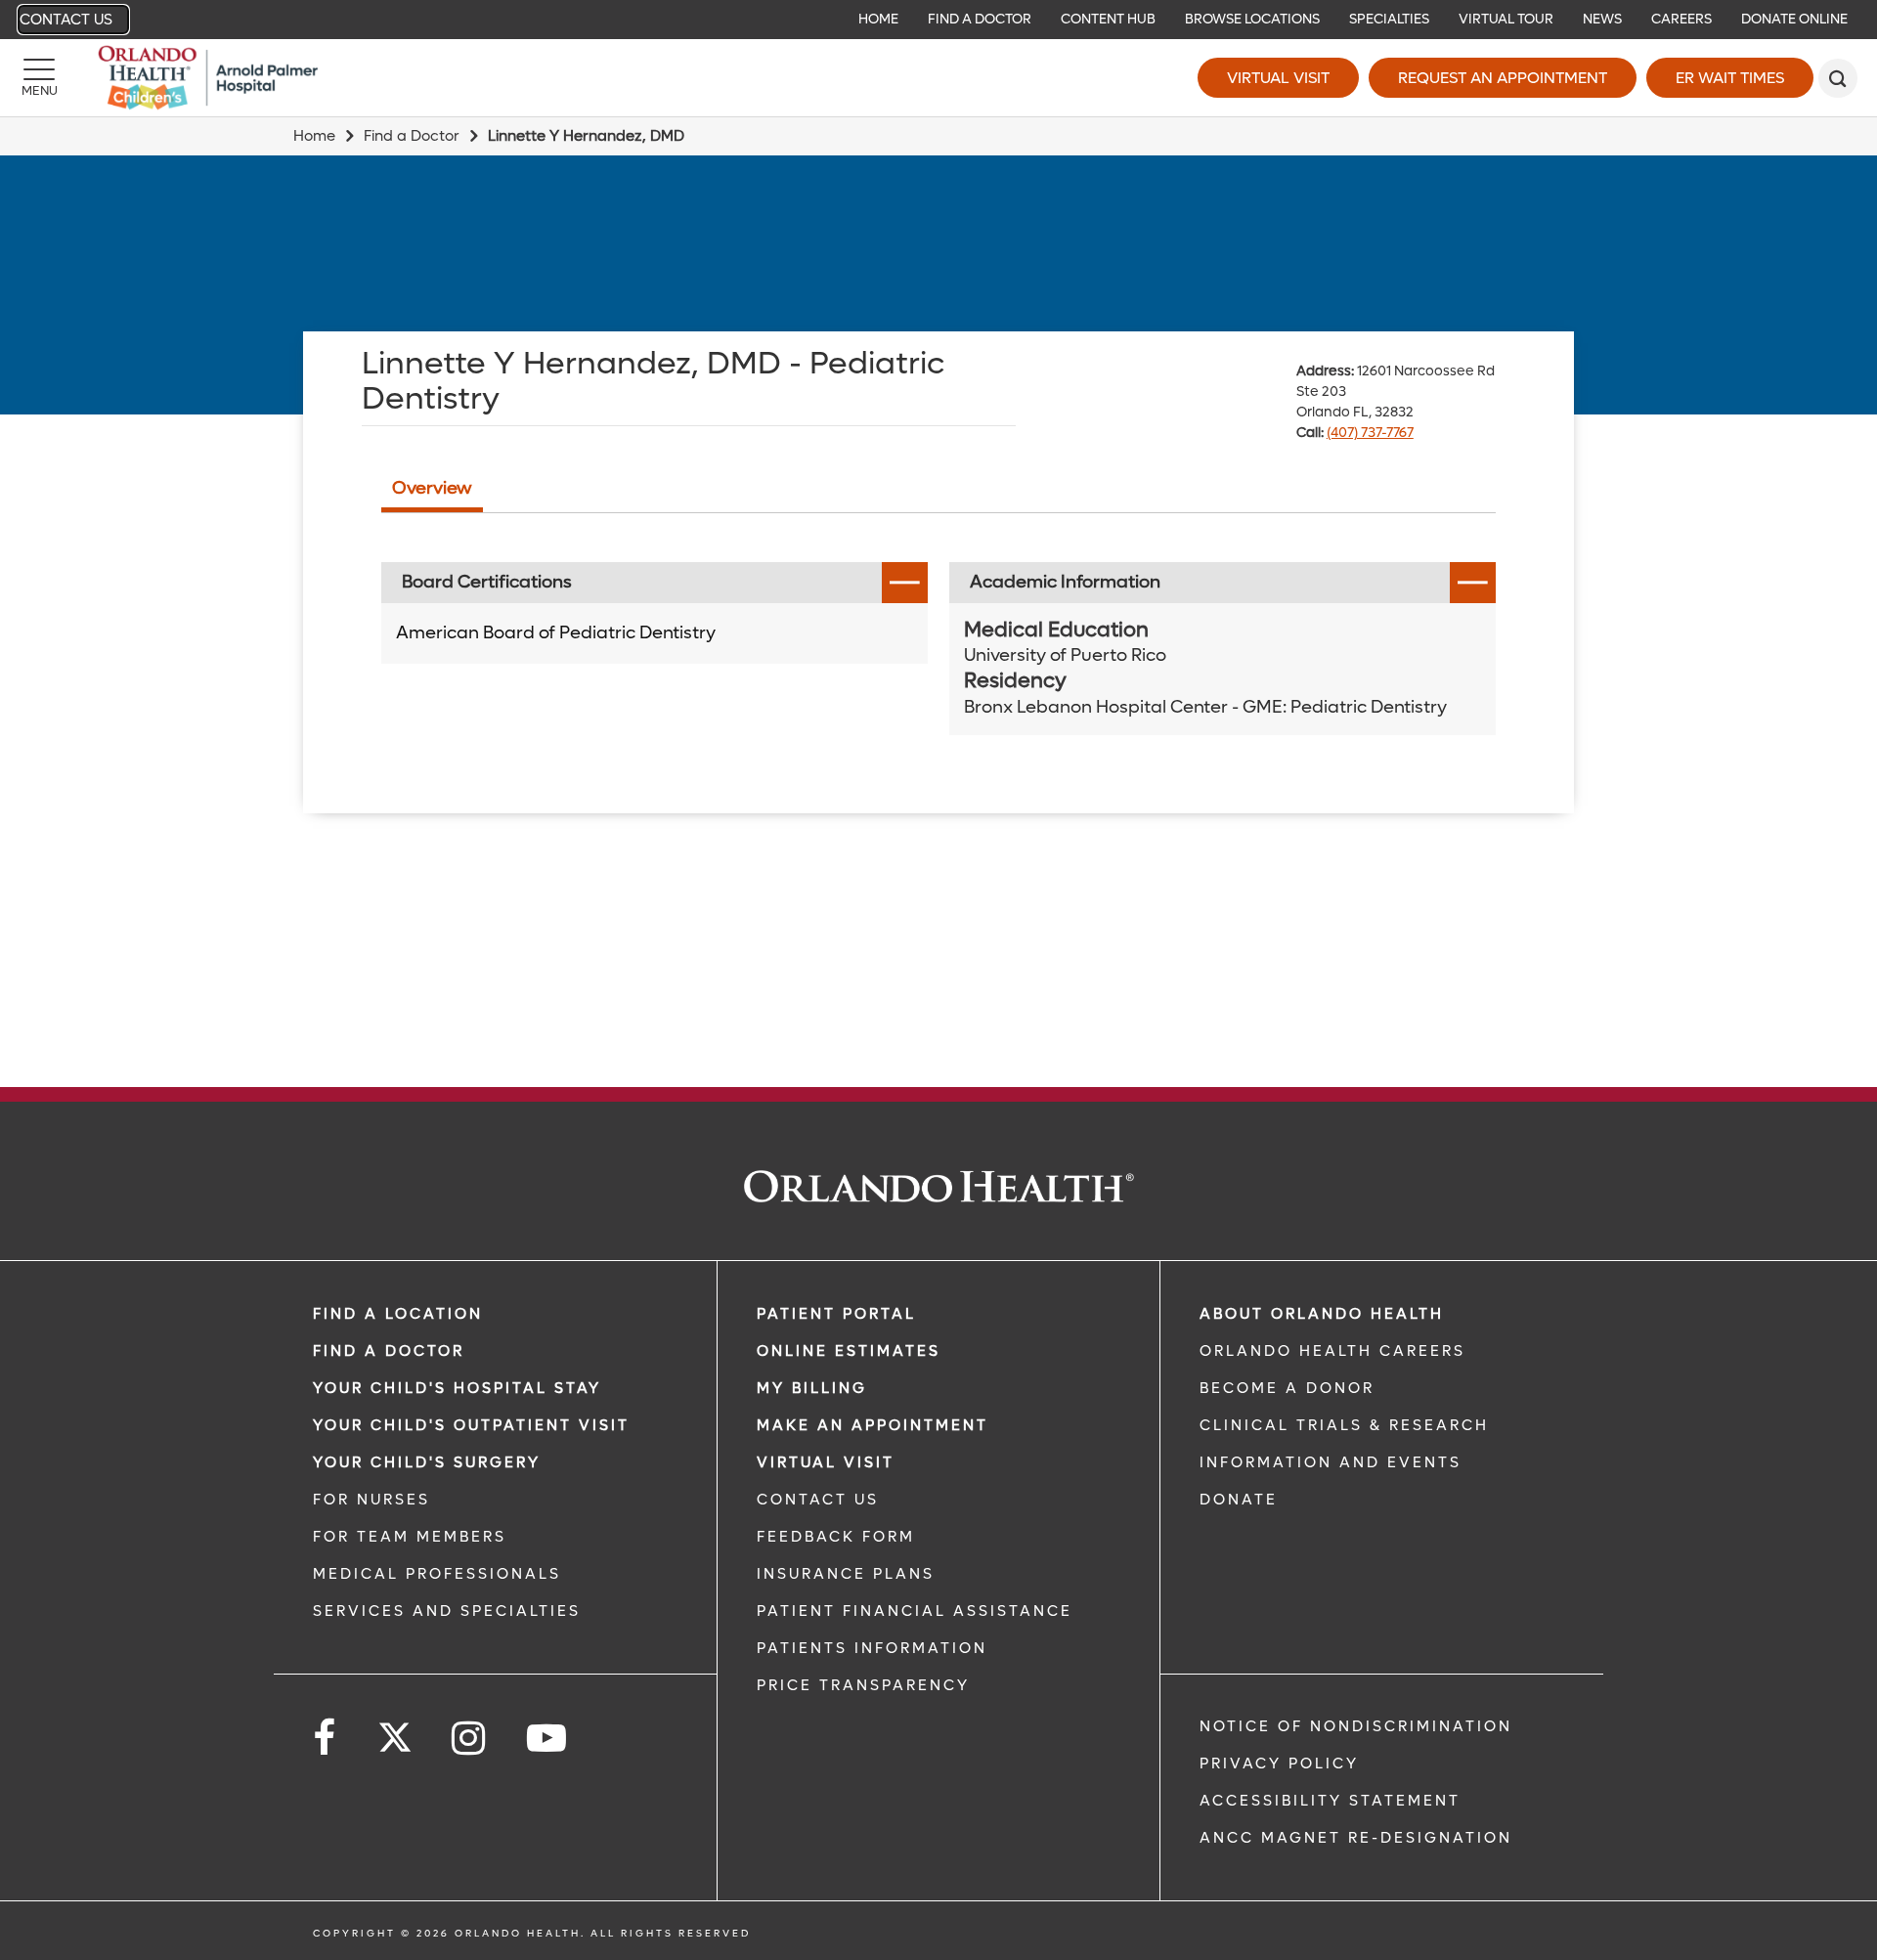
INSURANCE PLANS (846, 1574)
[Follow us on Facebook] (326, 1739)
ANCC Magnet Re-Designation (1356, 1838)
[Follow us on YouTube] (548, 1739)
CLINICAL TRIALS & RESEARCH (1344, 1425)
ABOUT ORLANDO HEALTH (1322, 1314)
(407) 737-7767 (1370, 433)
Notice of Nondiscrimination (1356, 1726)
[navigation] (938, 20)
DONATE (1239, 1500)
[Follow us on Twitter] (395, 1731)
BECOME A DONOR (1287, 1388)
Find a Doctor (412, 136)
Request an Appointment (1503, 78)
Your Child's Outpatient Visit (471, 1425)
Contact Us (66, 20)
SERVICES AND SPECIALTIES (447, 1611)
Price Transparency (863, 1685)
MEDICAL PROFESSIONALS (437, 1574)
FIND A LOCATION (398, 1314)
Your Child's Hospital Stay (457, 1388)
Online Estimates (849, 1351)
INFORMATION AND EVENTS (1331, 1462)
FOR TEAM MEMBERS (410, 1537)
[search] (1838, 78)
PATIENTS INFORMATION (872, 1648)
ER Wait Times (1730, 78)
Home (314, 136)
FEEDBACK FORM (836, 1537)
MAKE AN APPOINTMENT (873, 1425)
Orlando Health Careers (1332, 1351)
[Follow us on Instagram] (470, 1739)
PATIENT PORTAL (836, 1314)
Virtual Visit (1278, 78)
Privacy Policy (1279, 1764)
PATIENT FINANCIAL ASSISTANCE (915, 1611)
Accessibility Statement (1330, 1801)
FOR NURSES (371, 1500)
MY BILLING (812, 1388)
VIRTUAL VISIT (826, 1462)
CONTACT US (818, 1500)
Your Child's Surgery (427, 1462)
